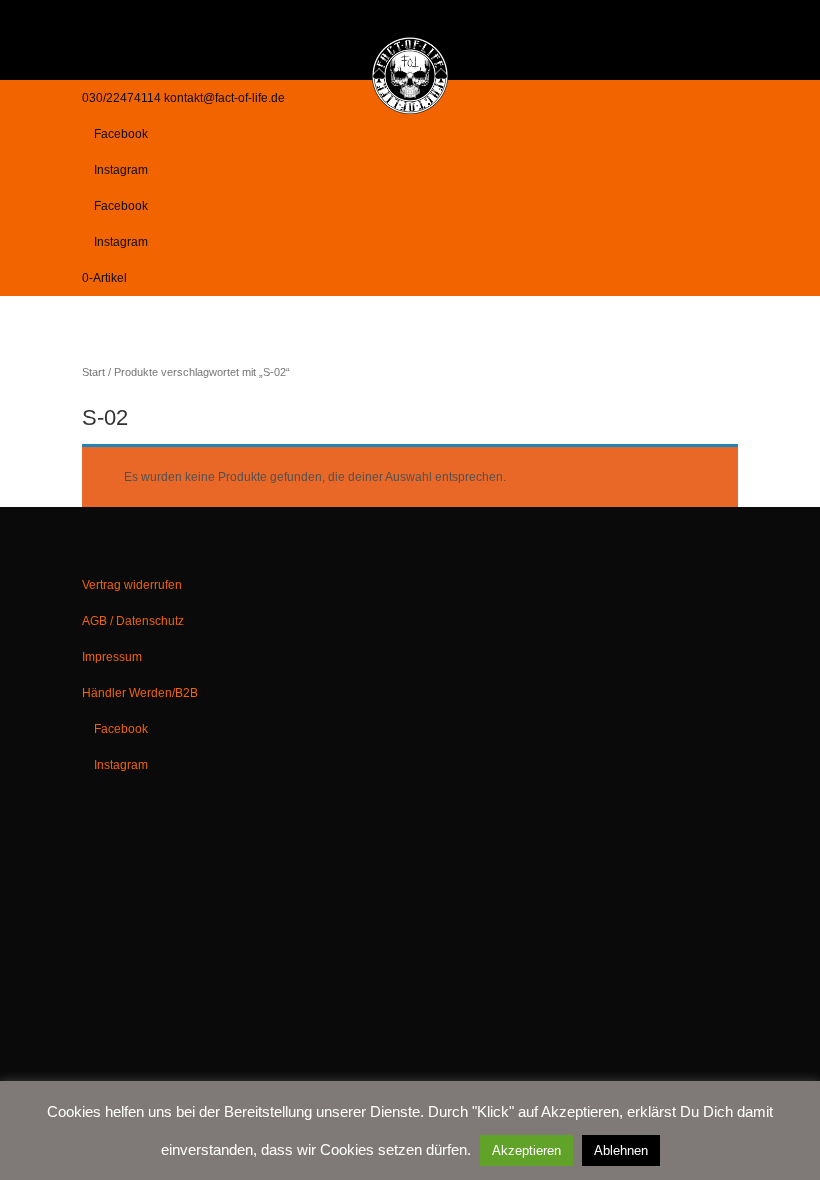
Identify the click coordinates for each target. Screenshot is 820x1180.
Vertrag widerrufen (132, 585)
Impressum (112, 657)
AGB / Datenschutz (133, 621)
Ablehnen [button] (621, 1150)
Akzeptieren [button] (526, 1150)
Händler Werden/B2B (140, 693)
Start (93, 372)
